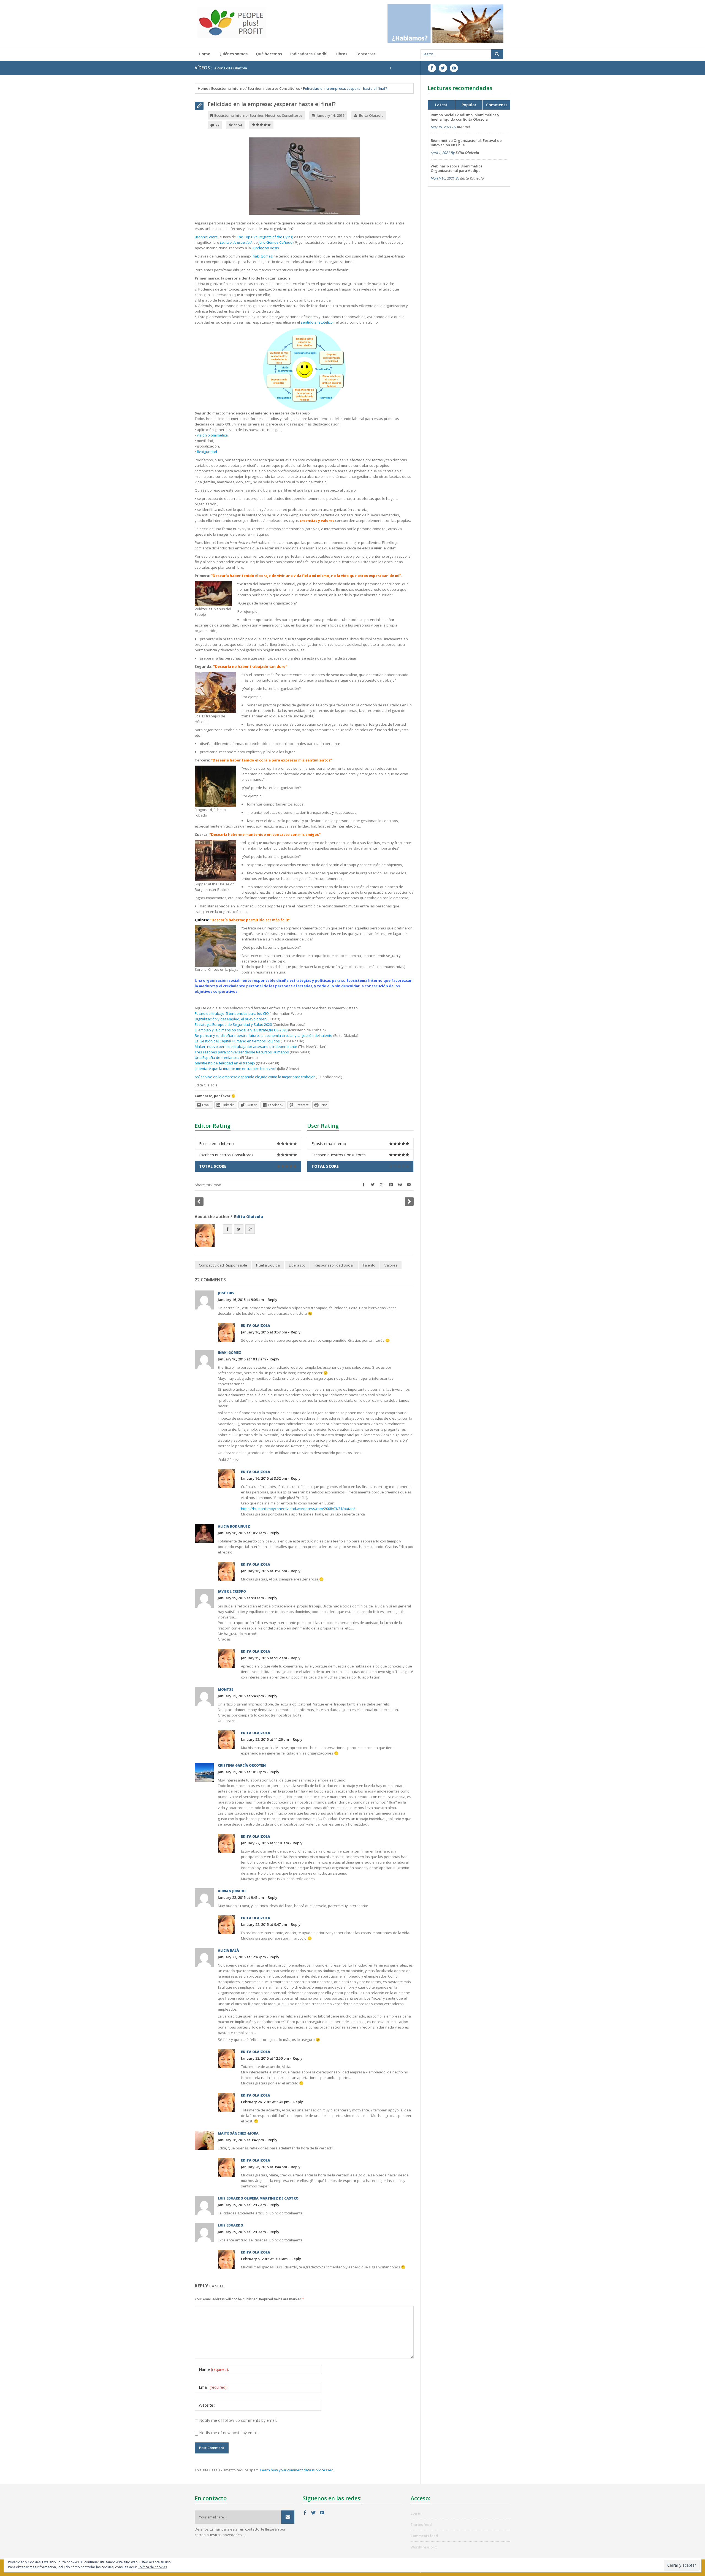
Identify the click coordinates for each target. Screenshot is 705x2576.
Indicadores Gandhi (309, 54)
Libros (341, 54)
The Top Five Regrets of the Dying (265, 237)
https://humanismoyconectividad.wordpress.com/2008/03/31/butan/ (298, 1509)
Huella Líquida (268, 1265)
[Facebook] (364, 1185)
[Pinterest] (400, 1185)
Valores (391, 1265)
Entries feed (421, 2525)
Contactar (365, 54)
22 (217, 125)
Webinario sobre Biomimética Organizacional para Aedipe (457, 168)
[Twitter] (373, 1185)
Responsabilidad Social (334, 1265)
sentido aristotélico (316, 322)
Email (213, 2387)
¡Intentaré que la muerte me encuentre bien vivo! (235, 1069)
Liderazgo (297, 1265)
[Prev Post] (199, 1202)
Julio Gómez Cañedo (276, 242)
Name (214, 2369)
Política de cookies (152, 2567)
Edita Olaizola (371, 115)
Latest (441, 105)
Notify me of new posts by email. (229, 2433)
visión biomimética (212, 435)
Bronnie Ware (206, 237)
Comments (497, 105)
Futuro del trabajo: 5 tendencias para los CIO (232, 1013)
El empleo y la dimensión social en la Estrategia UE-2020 (241, 1030)
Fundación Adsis (265, 248)
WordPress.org (424, 2547)
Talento (369, 1265)
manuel (463, 127)
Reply (272, 1300)
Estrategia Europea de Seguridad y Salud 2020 (233, 1024)
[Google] (382, 1185)
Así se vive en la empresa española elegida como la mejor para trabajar (255, 1077)
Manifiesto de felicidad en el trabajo (225, 1063)
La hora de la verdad (236, 242)
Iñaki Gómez (262, 256)
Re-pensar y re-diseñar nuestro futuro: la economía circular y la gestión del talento (264, 1035)
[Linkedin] (391, 1185)
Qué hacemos (269, 54)
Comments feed (424, 2536)
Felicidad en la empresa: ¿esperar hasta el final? (272, 104)
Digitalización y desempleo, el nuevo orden (231, 1019)
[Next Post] (409, 1202)
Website (207, 2405)
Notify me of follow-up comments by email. (238, 2420)
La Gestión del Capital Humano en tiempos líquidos (237, 1041)
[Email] (409, 1185)
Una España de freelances (217, 1057)
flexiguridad (207, 452)
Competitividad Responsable (223, 1265)
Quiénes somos (233, 54)
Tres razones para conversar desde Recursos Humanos (242, 1052)
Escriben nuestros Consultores (274, 88)
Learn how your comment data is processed (297, 2470)
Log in (416, 2513)
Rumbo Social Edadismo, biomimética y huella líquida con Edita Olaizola (465, 117)
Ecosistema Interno (228, 88)
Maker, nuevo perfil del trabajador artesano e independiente (246, 1046)
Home (204, 54)
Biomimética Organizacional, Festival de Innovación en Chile (360, 68)
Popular (469, 105)
